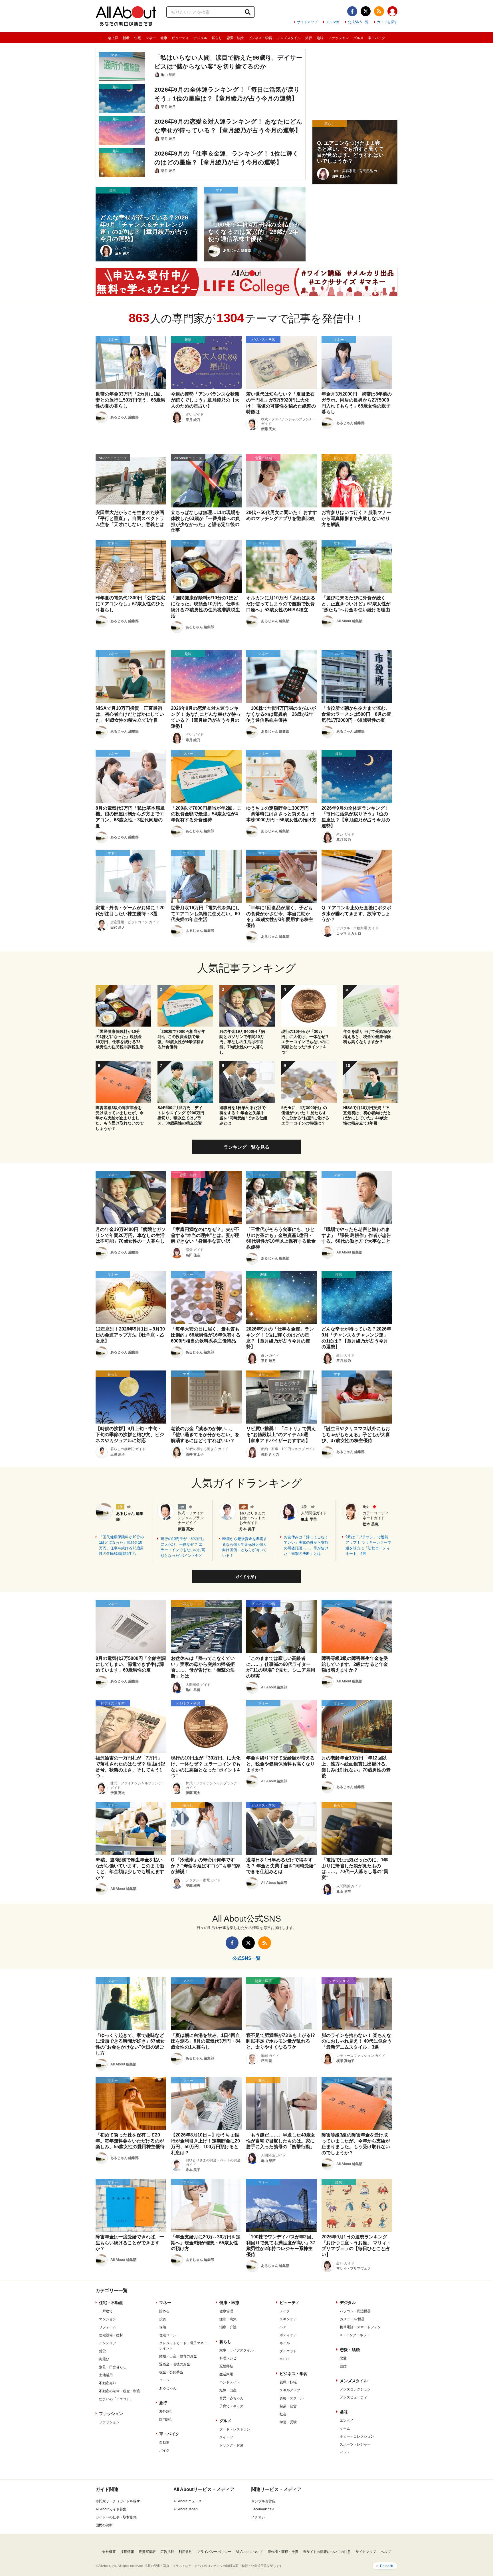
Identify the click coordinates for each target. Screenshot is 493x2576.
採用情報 (127, 2552)
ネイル (285, 2343)
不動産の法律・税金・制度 (120, 2391)
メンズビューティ (353, 2397)
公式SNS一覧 (358, 22)
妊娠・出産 (228, 2390)
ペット (345, 2452)
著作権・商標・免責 (283, 2552)
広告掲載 (167, 2552)
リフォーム (108, 2327)
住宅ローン (168, 2335)
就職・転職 (288, 2382)
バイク (164, 2450)
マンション (108, 2319)
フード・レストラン (235, 2429)
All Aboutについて (249, 2552)
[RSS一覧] (379, 11)
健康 (164, 38)
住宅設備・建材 (111, 2335)
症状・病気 (228, 2319)
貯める (164, 2311)
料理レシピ (228, 2358)
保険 (163, 2327)
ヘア (283, 2327)
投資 (163, 2319)
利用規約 (185, 2552)
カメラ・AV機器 (352, 2319)
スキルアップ (290, 2390)
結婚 (343, 2366)
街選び (104, 2359)
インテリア (108, 2343)
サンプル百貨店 (263, 2501)
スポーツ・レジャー (355, 2444)
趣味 (320, 38)
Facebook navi (263, 2509)
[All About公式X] (366, 11)
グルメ (358, 38)
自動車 (164, 2442)
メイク (285, 2311)
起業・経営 (288, 2406)
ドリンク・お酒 (231, 2445)
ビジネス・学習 (260, 38)
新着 (126, 38)
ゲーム (345, 2428)
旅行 (309, 38)
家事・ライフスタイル (237, 2350)
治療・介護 (228, 2327)
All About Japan (186, 2509)
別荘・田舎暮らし (113, 2367)
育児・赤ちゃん (231, 2398)
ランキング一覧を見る (246, 1147)
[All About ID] (392, 12)
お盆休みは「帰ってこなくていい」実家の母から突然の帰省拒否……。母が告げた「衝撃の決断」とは (306, 1545)
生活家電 (226, 2374)
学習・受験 (288, 2422)
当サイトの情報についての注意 (327, 2552)
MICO (284, 2359)
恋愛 (343, 2358)
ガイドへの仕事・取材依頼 (116, 2517)
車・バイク (377, 38)
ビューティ (180, 38)
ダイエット (288, 2351)
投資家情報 (147, 2552)
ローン (164, 2380)
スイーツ (226, 2437)
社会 (283, 2414)
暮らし (217, 38)
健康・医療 (229, 2303)
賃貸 (102, 2351)
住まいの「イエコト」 (116, 2399)
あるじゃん (168, 2388)
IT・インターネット (355, 2335)
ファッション (338, 38)
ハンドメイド (230, 2382)
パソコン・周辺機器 (355, 2311)
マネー (151, 38)
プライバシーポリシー (214, 2552)
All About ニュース (188, 2501)
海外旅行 (166, 2411)
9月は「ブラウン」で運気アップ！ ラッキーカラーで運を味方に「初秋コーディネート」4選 (368, 1545)
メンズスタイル (289, 38)
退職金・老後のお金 (175, 2364)
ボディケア (288, 2335)
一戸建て (106, 2311)
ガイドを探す (387, 22)
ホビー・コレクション (357, 2436)
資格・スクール (292, 2398)
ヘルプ (386, 2552)
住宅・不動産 (111, 2303)
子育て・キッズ (231, 2406)
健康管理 (226, 2311)
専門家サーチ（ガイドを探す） (120, 2501)
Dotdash (387, 2566)
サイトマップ (307, 22)
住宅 (138, 38)
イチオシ (258, 2517)
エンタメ (347, 2420)
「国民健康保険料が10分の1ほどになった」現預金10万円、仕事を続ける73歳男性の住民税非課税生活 (121, 1545)
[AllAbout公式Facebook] (352, 11)
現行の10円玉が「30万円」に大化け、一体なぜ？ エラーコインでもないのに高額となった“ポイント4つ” (183, 1547)
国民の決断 (104, 2525)
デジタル (200, 38)
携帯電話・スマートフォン (360, 2327)
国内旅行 (166, 2419)
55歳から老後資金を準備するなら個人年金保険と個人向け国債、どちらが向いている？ (245, 1547)
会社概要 (109, 2552)
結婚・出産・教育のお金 (178, 2356)
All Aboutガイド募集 (111, 2509)
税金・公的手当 (171, 2372)
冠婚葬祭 (226, 2366)
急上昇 (113, 38)
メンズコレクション (355, 2389)
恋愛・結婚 (235, 38)
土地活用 (106, 2375)
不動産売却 (108, 2383)
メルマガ (333, 22)
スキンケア (288, 2319)
